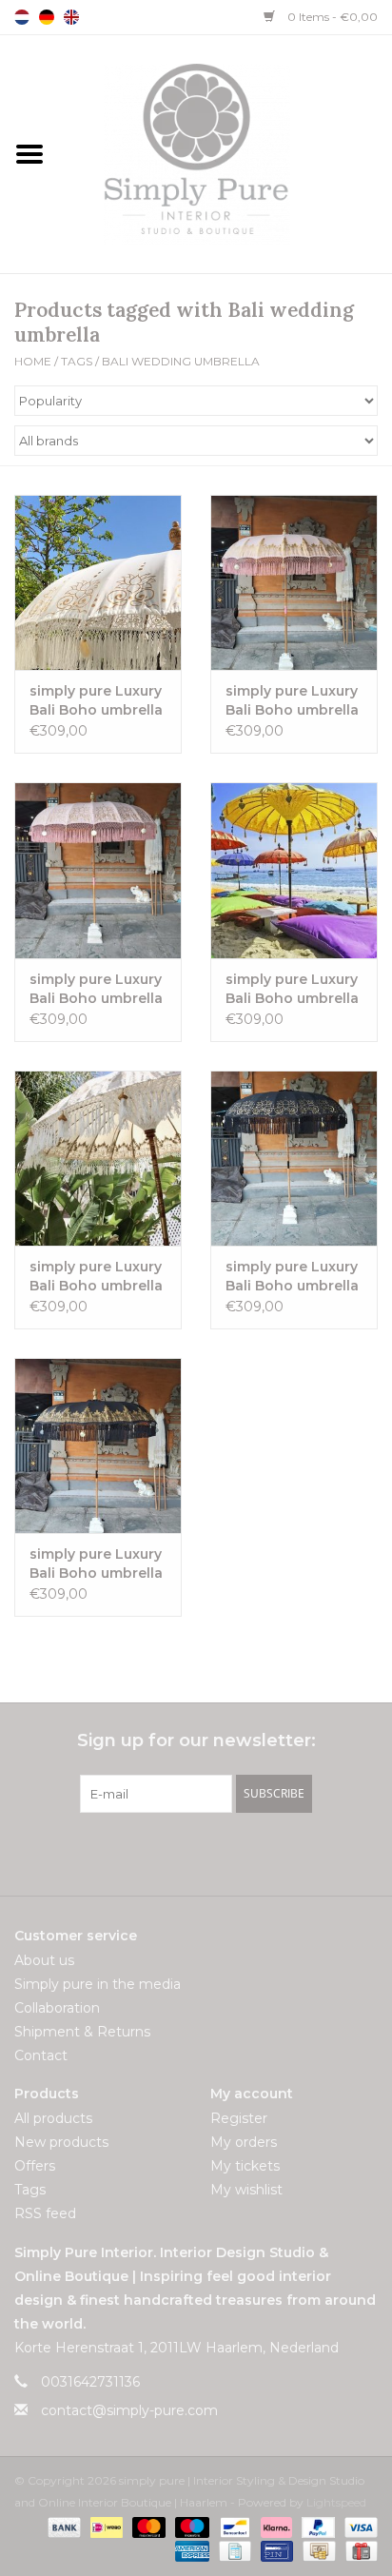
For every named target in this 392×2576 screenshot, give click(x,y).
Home (33, 361)
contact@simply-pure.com (129, 2410)
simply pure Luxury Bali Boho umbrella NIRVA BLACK (96, 1564)
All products (53, 2118)
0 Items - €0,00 (331, 17)
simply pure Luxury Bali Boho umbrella (96, 700)
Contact (41, 2055)
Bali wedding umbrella (181, 361)
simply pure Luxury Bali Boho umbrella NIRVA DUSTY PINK (292, 701)
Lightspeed (336, 2502)
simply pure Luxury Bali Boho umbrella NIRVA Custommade (292, 989)
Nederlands (22, 17)
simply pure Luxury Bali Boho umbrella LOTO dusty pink (96, 989)
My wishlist (246, 2190)
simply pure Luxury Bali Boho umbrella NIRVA (96, 1277)
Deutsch (47, 17)
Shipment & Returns (82, 2032)
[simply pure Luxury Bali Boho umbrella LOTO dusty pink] (98, 870)
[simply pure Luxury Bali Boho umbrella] (98, 582)
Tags (77, 361)
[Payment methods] (62, 2526)
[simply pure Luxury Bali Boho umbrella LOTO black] (294, 1158)
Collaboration (57, 2008)
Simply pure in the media (98, 1984)
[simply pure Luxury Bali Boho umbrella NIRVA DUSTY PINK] (294, 582)
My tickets (245, 2166)
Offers (35, 2166)
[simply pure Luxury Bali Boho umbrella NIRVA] (98, 1158)
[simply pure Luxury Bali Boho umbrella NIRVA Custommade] (294, 870)
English (71, 17)
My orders (244, 2142)
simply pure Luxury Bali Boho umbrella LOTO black (292, 1277)
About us (44, 1960)
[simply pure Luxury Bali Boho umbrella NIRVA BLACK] (98, 1445)
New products (61, 2142)
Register (239, 2118)
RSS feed (45, 2213)
